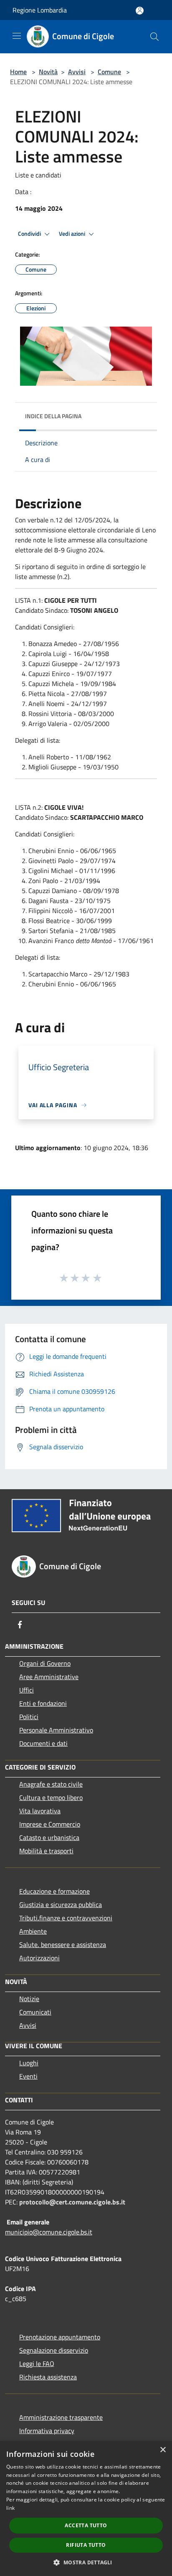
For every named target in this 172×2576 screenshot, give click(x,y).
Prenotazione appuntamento (60, 2337)
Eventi (28, 2076)
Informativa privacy (47, 2431)
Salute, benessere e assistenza (63, 1944)
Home (18, 72)
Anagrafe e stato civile (51, 1784)
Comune (109, 72)
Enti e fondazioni (43, 1703)
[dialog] (86, 2509)
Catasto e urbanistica (49, 1837)
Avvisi (77, 72)
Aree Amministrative (49, 1677)
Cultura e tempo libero (51, 1797)
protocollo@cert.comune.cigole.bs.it (72, 2202)
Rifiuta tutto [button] (86, 2545)
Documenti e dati (43, 1743)
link (10, 2508)
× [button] (163, 2450)
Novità (48, 72)
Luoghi (29, 2063)
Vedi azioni (73, 234)
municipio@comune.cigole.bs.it (49, 2232)
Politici (29, 1717)
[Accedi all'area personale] (140, 11)
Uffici (27, 1690)
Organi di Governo (45, 1663)
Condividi (30, 234)
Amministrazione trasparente (61, 2417)
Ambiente (33, 1931)
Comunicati (35, 2012)
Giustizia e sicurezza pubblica (61, 1905)
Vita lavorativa (40, 1811)
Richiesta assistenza (48, 2377)
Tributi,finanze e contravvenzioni (66, 1918)
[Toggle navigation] (17, 36)
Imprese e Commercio (50, 1824)
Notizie (29, 1999)
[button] (86, 2562)
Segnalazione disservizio (54, 2350)
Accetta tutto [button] (86, 2525)
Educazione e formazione (54, 1891)
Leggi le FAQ (37, 2364)
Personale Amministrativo (56, 1730)
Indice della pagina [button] (53, 416)
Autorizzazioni (39, 1958)
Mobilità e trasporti (46, 1851)
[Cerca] (154, 37)
